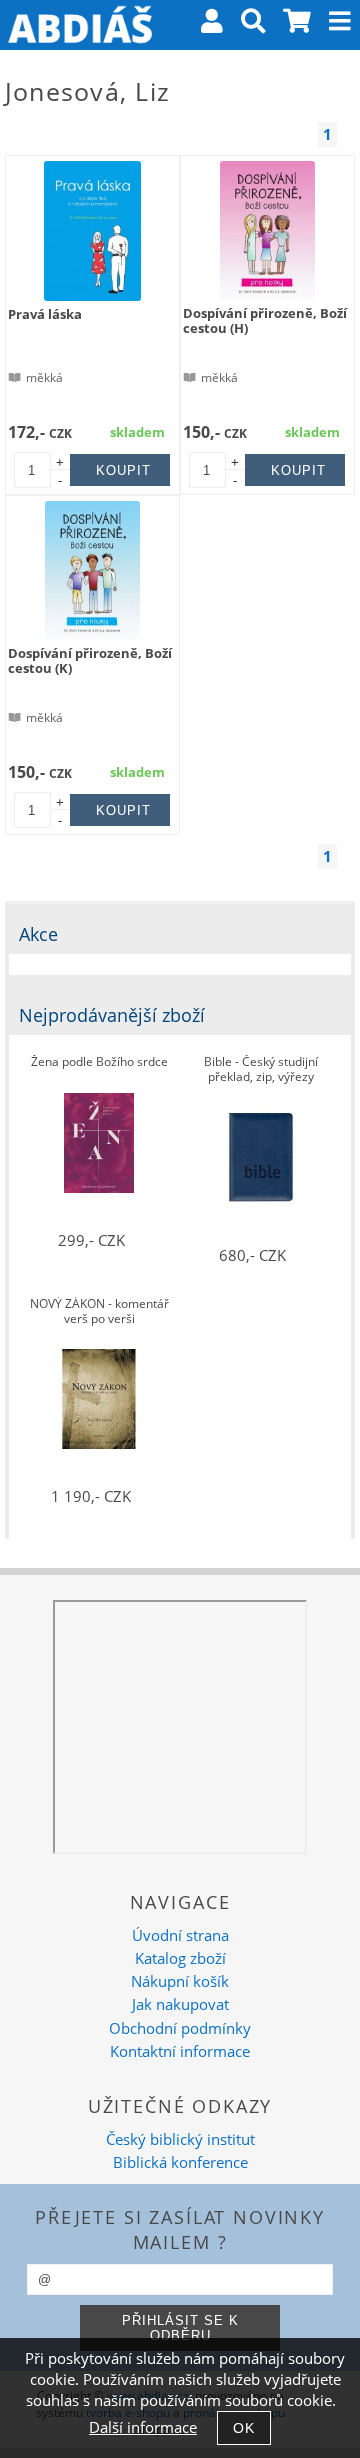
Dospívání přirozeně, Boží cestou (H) (265, 320)
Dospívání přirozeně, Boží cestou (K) (90, 660)
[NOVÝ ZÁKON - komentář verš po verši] (99, 1399)
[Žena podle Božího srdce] (99, 1143)
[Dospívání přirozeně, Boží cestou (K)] (92, 571)
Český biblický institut (180, 2139)
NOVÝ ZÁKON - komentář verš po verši (99, 1311)
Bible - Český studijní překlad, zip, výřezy (261, 1069)
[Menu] (340, 21)
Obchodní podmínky (180, 2028)
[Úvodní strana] (80, 25)
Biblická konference (180, 2162)
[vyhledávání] (253, 24)
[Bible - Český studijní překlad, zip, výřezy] (261, 1157)
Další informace (143, 2427)
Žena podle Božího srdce (99, 1062)
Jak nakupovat (180, 2004)
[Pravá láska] (92, 231)
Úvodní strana (180, 1935)
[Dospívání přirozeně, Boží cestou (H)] (267, 231)
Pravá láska (45, 314)
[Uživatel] (212, 24)
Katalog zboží (180, 1958)
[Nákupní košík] (298, 24)
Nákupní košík (180, 1981)
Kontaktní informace (180, 2051)
